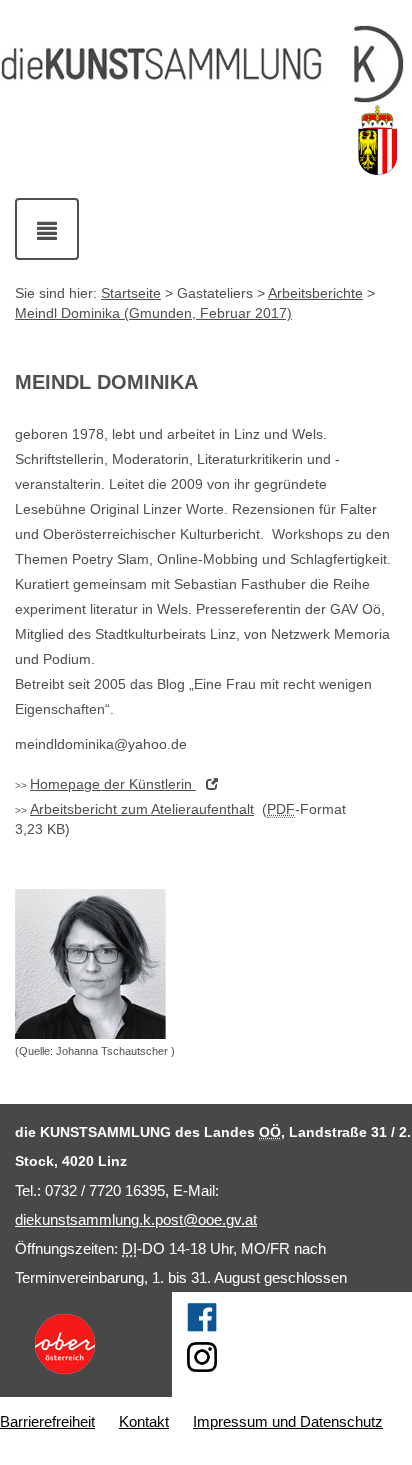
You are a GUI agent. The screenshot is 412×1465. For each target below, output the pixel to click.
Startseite (131, 293)
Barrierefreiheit (47, 1421)
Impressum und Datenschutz (288, 1421)
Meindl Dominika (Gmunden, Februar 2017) (153, 313)
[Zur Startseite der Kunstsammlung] (206, 65)
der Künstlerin (113, 784)
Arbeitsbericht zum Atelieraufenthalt (142, 809)
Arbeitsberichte (315, 293)
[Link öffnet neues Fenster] (86, 1344)
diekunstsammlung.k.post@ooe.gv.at (136, 1219)
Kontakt (144, 1421)
